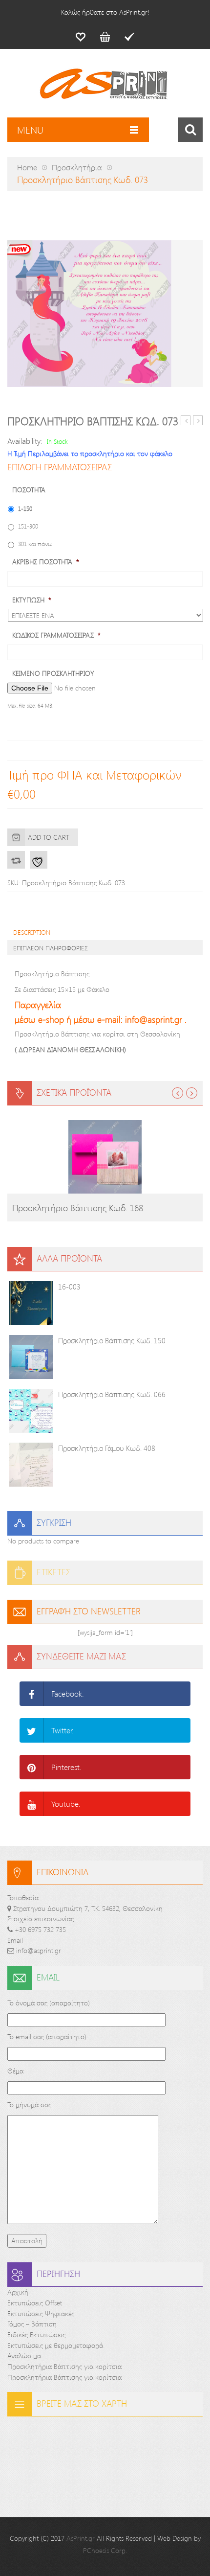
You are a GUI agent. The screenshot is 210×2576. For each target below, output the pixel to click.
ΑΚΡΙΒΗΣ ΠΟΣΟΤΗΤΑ (46, 562)
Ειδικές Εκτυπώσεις (36, 2334)
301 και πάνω (35, 544)
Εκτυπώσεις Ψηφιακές (41, 2313)
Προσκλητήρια (77, 167)
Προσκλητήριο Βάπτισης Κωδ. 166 (186, 421)
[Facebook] (32, 1694)
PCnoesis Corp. (105, 2550)
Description (32, 932)
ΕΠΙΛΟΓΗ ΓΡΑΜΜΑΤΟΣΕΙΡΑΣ (60, 467)
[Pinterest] (32, 1767)
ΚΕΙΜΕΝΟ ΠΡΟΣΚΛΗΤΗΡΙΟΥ (53, 673)
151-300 (28, 526)
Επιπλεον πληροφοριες (51, 948)
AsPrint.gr (81, 2538)
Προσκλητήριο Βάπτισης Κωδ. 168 (78, 1208)
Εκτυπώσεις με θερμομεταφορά (55, 2345)
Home (27, 167)
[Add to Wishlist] (39, 860)
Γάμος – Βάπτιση (32, 2324)
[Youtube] (32, 1804)
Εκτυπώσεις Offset (35, 2303)
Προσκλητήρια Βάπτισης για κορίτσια (64, 2366)
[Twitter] (32, 1730)
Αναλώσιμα (24, 2356)
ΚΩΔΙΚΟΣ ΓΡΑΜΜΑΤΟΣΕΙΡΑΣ (56, 635)
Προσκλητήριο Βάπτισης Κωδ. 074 (198, 421)
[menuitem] (81, 37)
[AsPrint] (105, 88)
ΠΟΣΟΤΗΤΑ (29, 490)
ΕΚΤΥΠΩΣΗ (32, 600)
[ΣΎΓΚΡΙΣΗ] (16, 860)
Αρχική (18, 2292)
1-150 (25, 508)
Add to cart (49, 837)
